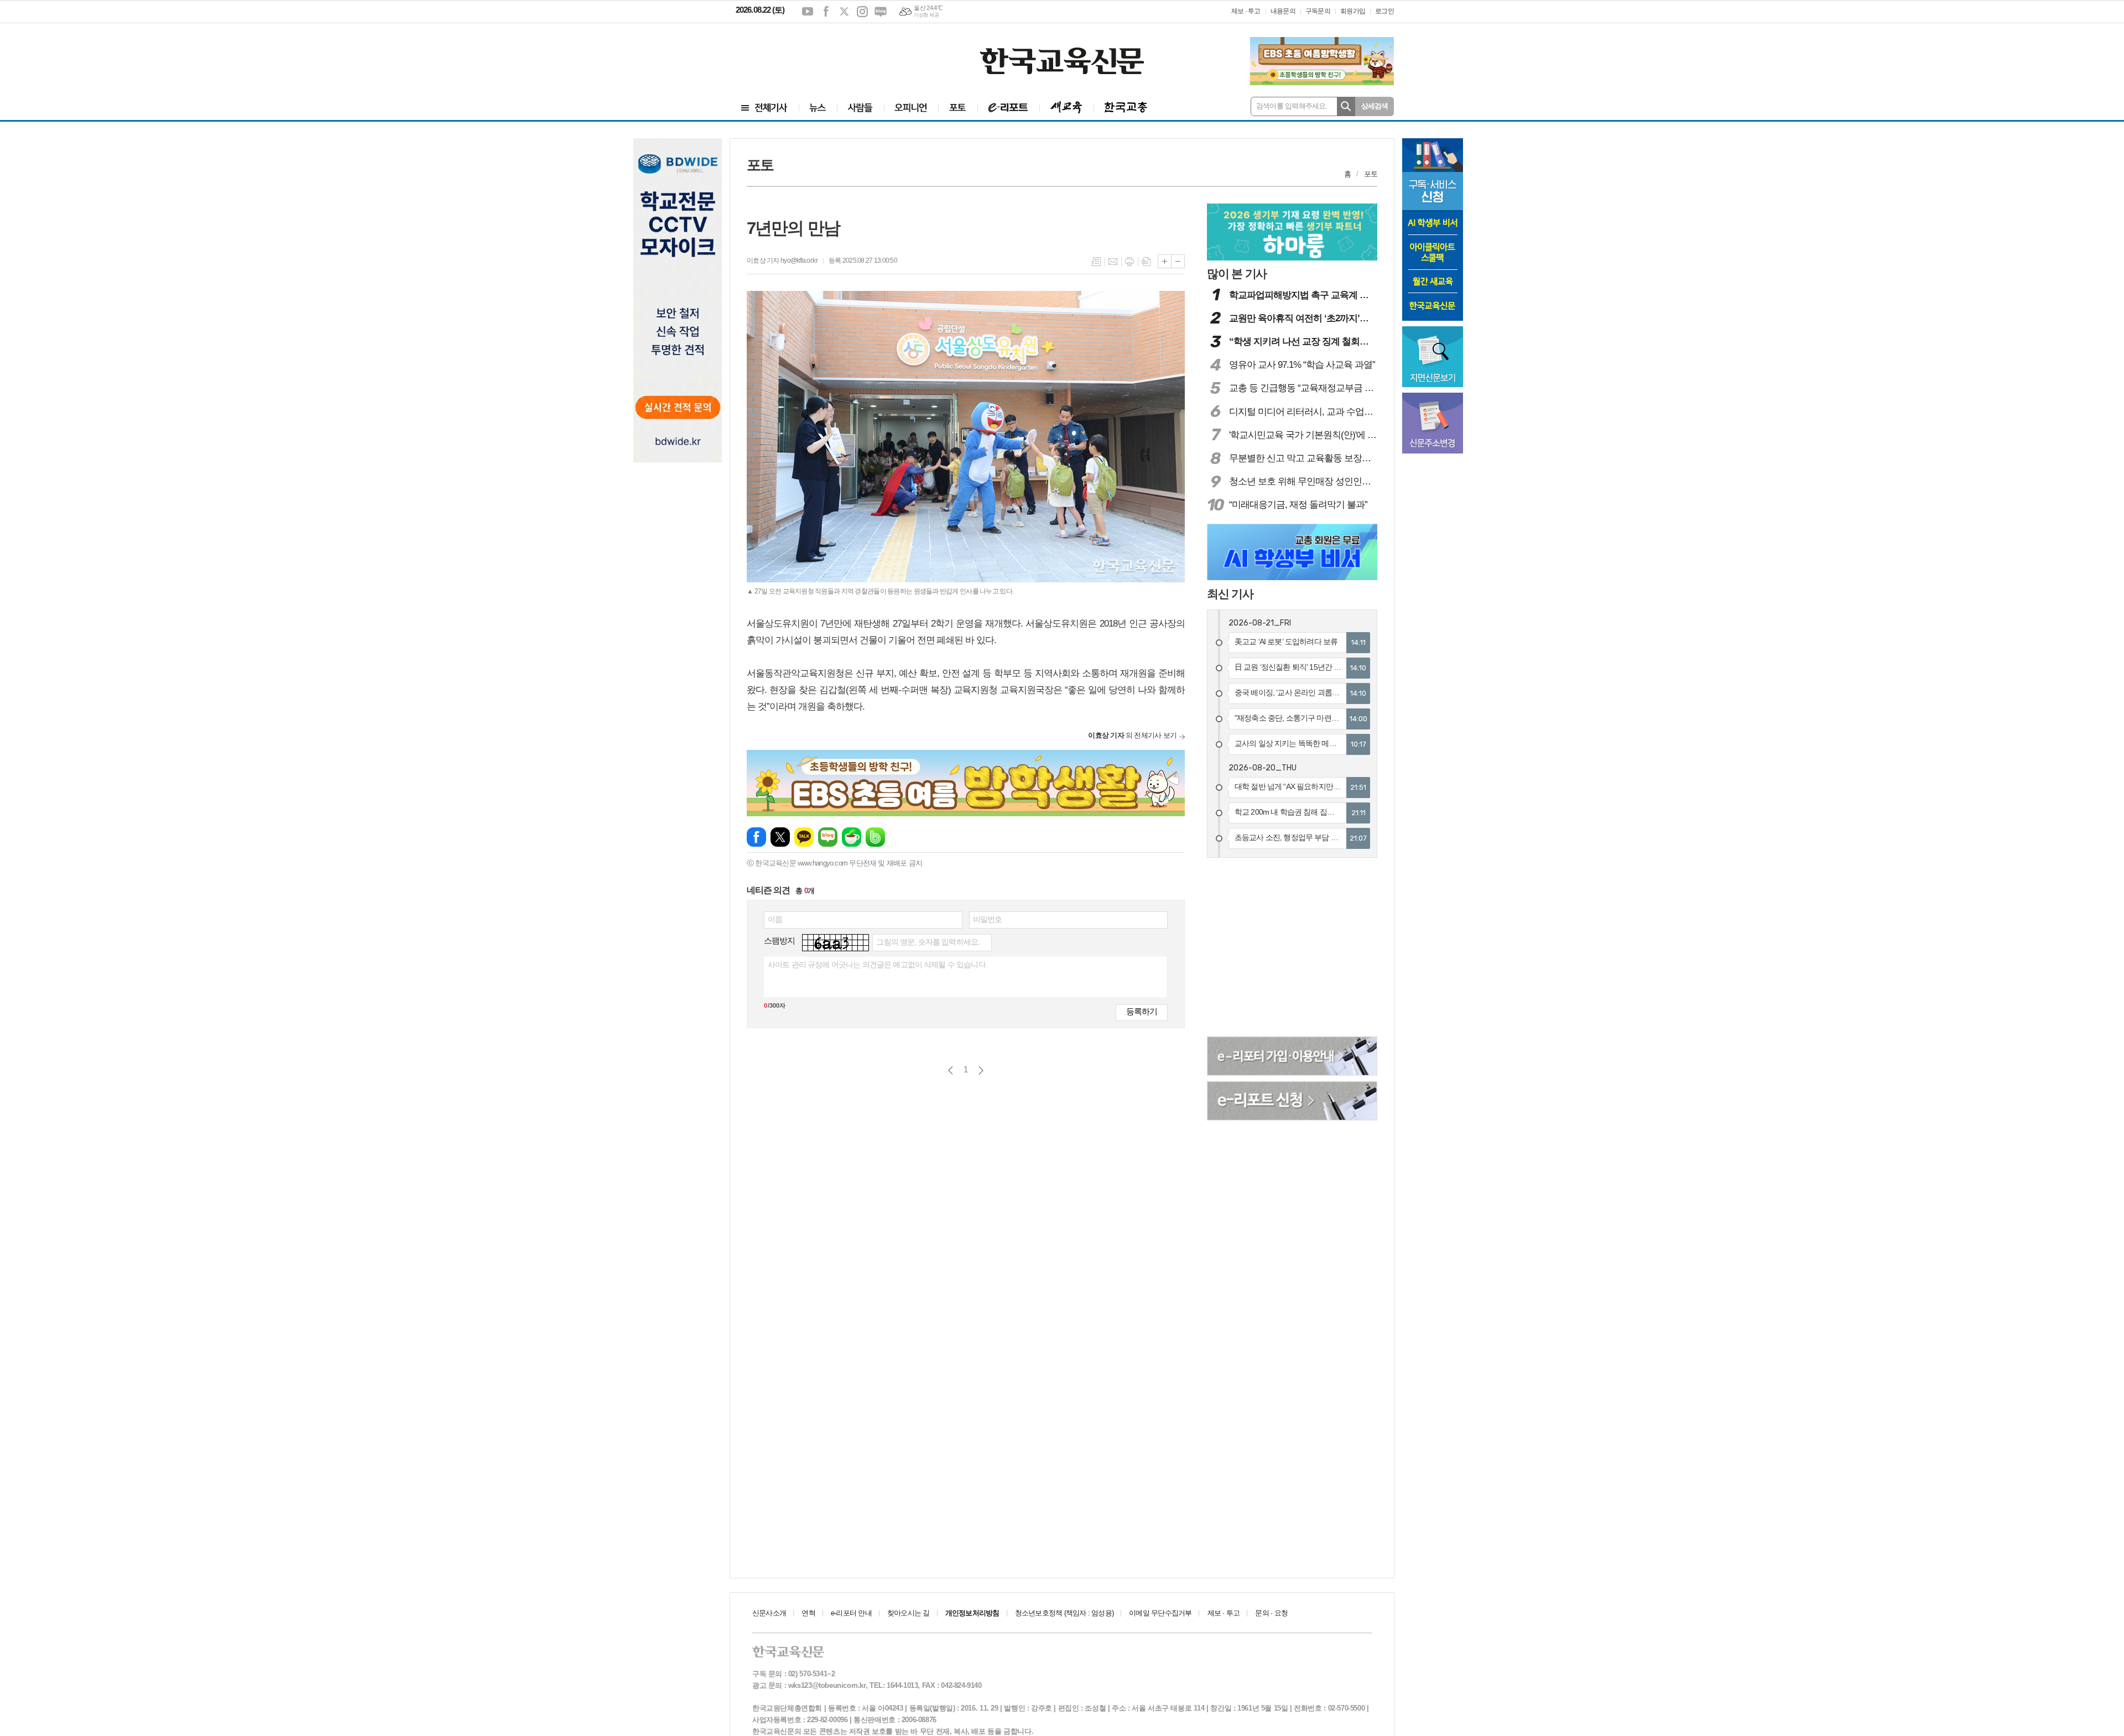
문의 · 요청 (1271, 1613)
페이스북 (826, 12)
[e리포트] (1008, 108)
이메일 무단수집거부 (1160, 1613)
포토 (1371, 174)
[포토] (958, 108)
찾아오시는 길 (909, 1613)
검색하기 (1346, 106)
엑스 (844, 12)
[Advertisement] (802, 54)
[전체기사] (764, 108)
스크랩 (1146, 262)
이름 (775, 919)
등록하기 (1142, 1011)
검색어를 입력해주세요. (1292, 106)
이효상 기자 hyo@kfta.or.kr (782, 260)
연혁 (808, 1613)
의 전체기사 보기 (1132, 735)
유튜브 (808, 12)
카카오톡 (804, 837)
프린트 (1129, 262)
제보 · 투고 (1246, 11)
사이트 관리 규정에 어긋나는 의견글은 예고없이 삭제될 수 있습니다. (878, 965)
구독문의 (1318, 11)
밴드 (875, 837)
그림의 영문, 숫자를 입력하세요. (928, 942)
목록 (1096, 262)
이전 (951, 1070)
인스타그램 (862, 12)
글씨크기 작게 (1178, 261)
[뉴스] (818, 108)
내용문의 (1283, 11)
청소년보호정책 (1064, 1613)
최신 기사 (1230, 594)
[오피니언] (911, 108)
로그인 (1384, 11)
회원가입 (1353, 11)
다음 (981, 1070)
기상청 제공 (926, 15)
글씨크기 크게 (1165, 261)
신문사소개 (769, 1613)
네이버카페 (852, 837)
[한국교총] (1126, 108)
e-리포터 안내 (851, 1613)
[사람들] (860, 108)
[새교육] (1066, 108)
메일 (1113, 262)
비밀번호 (988, 919)
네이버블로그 (881, 12)
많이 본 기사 (1237, 273)
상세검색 (1375, 106)
